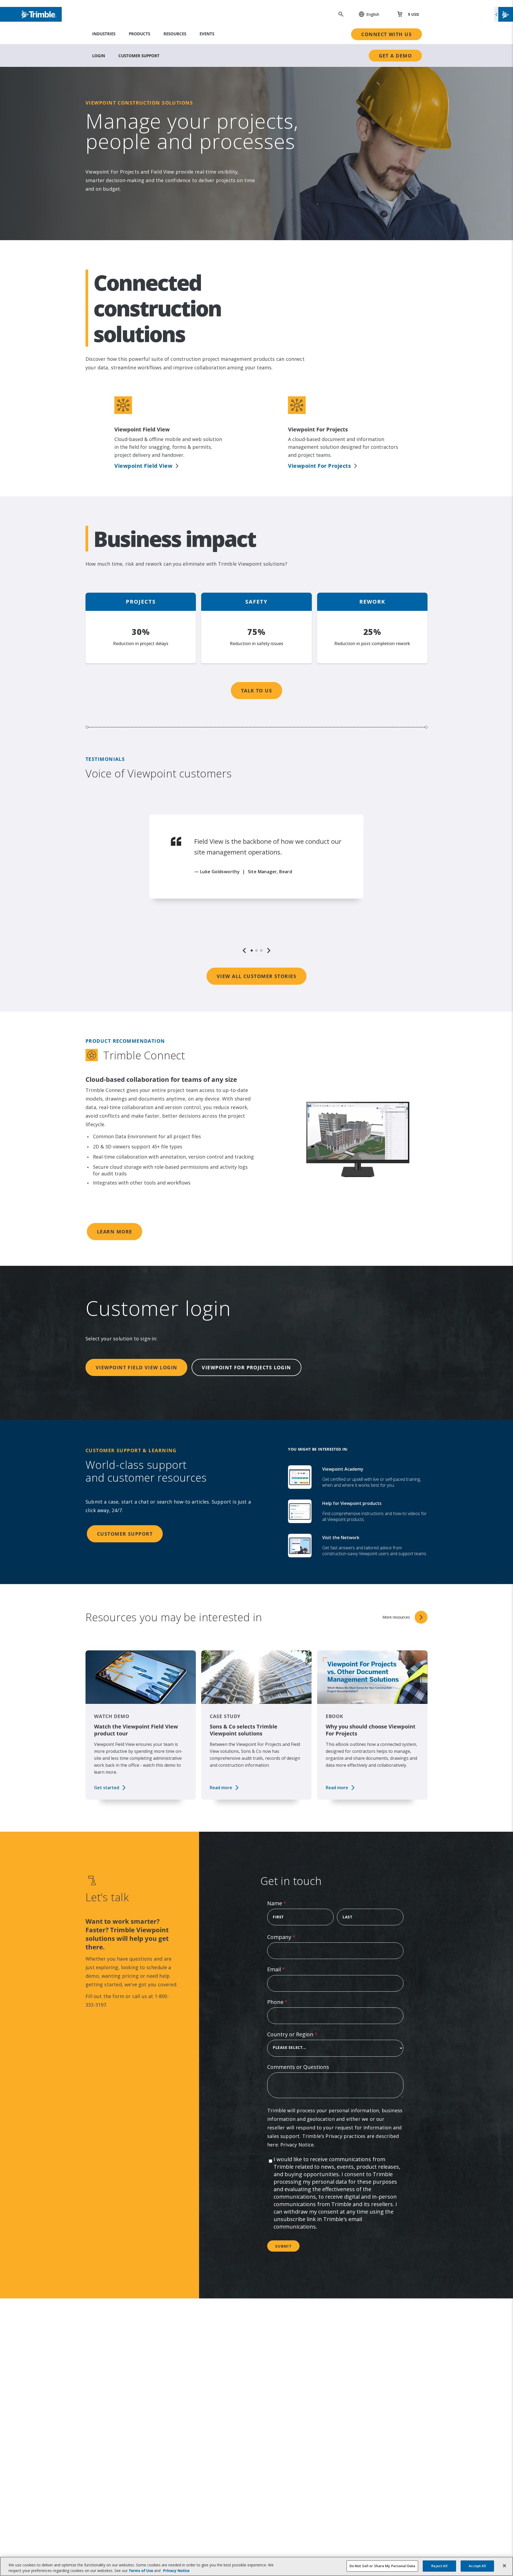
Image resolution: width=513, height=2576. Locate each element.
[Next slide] (269, 950)
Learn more (114, 1232)
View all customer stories (256, 976)
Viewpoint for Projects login (246, 1367)
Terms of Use (141, 2571)
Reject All (439, 2566)
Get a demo (395, 56)
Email (287, 1969)
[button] (366, 14)
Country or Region (303, 2034)
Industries (104, 34)
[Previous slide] (244, 950)
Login (99, 56)
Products (139, 34)
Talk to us (256, 691)
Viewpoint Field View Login (136, 1367)
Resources (175, 34)
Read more (221, 1788)
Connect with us (386, 34)
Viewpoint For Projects (319, 466)
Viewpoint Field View (143, 466)
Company (292, 1937)
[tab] (252, 950)
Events (207, 34)
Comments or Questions (298, 2067)
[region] (256, 884)
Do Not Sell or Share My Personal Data (382, 2566)
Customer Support (139, 56)
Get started (107, 1788)
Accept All (477, 2566)
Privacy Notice (297, 2145)
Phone (288, 2002)
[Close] (504, 2566)
